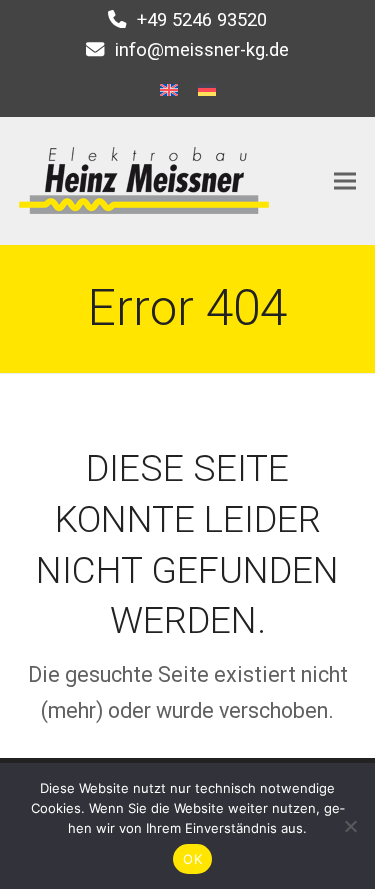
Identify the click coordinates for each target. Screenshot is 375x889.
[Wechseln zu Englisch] (169, 89)
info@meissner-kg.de (202, 50)
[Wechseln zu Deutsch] (207, 89)
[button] (345, 180)
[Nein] (350, 826)
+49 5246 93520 (202, 20)
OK (192, 859)
